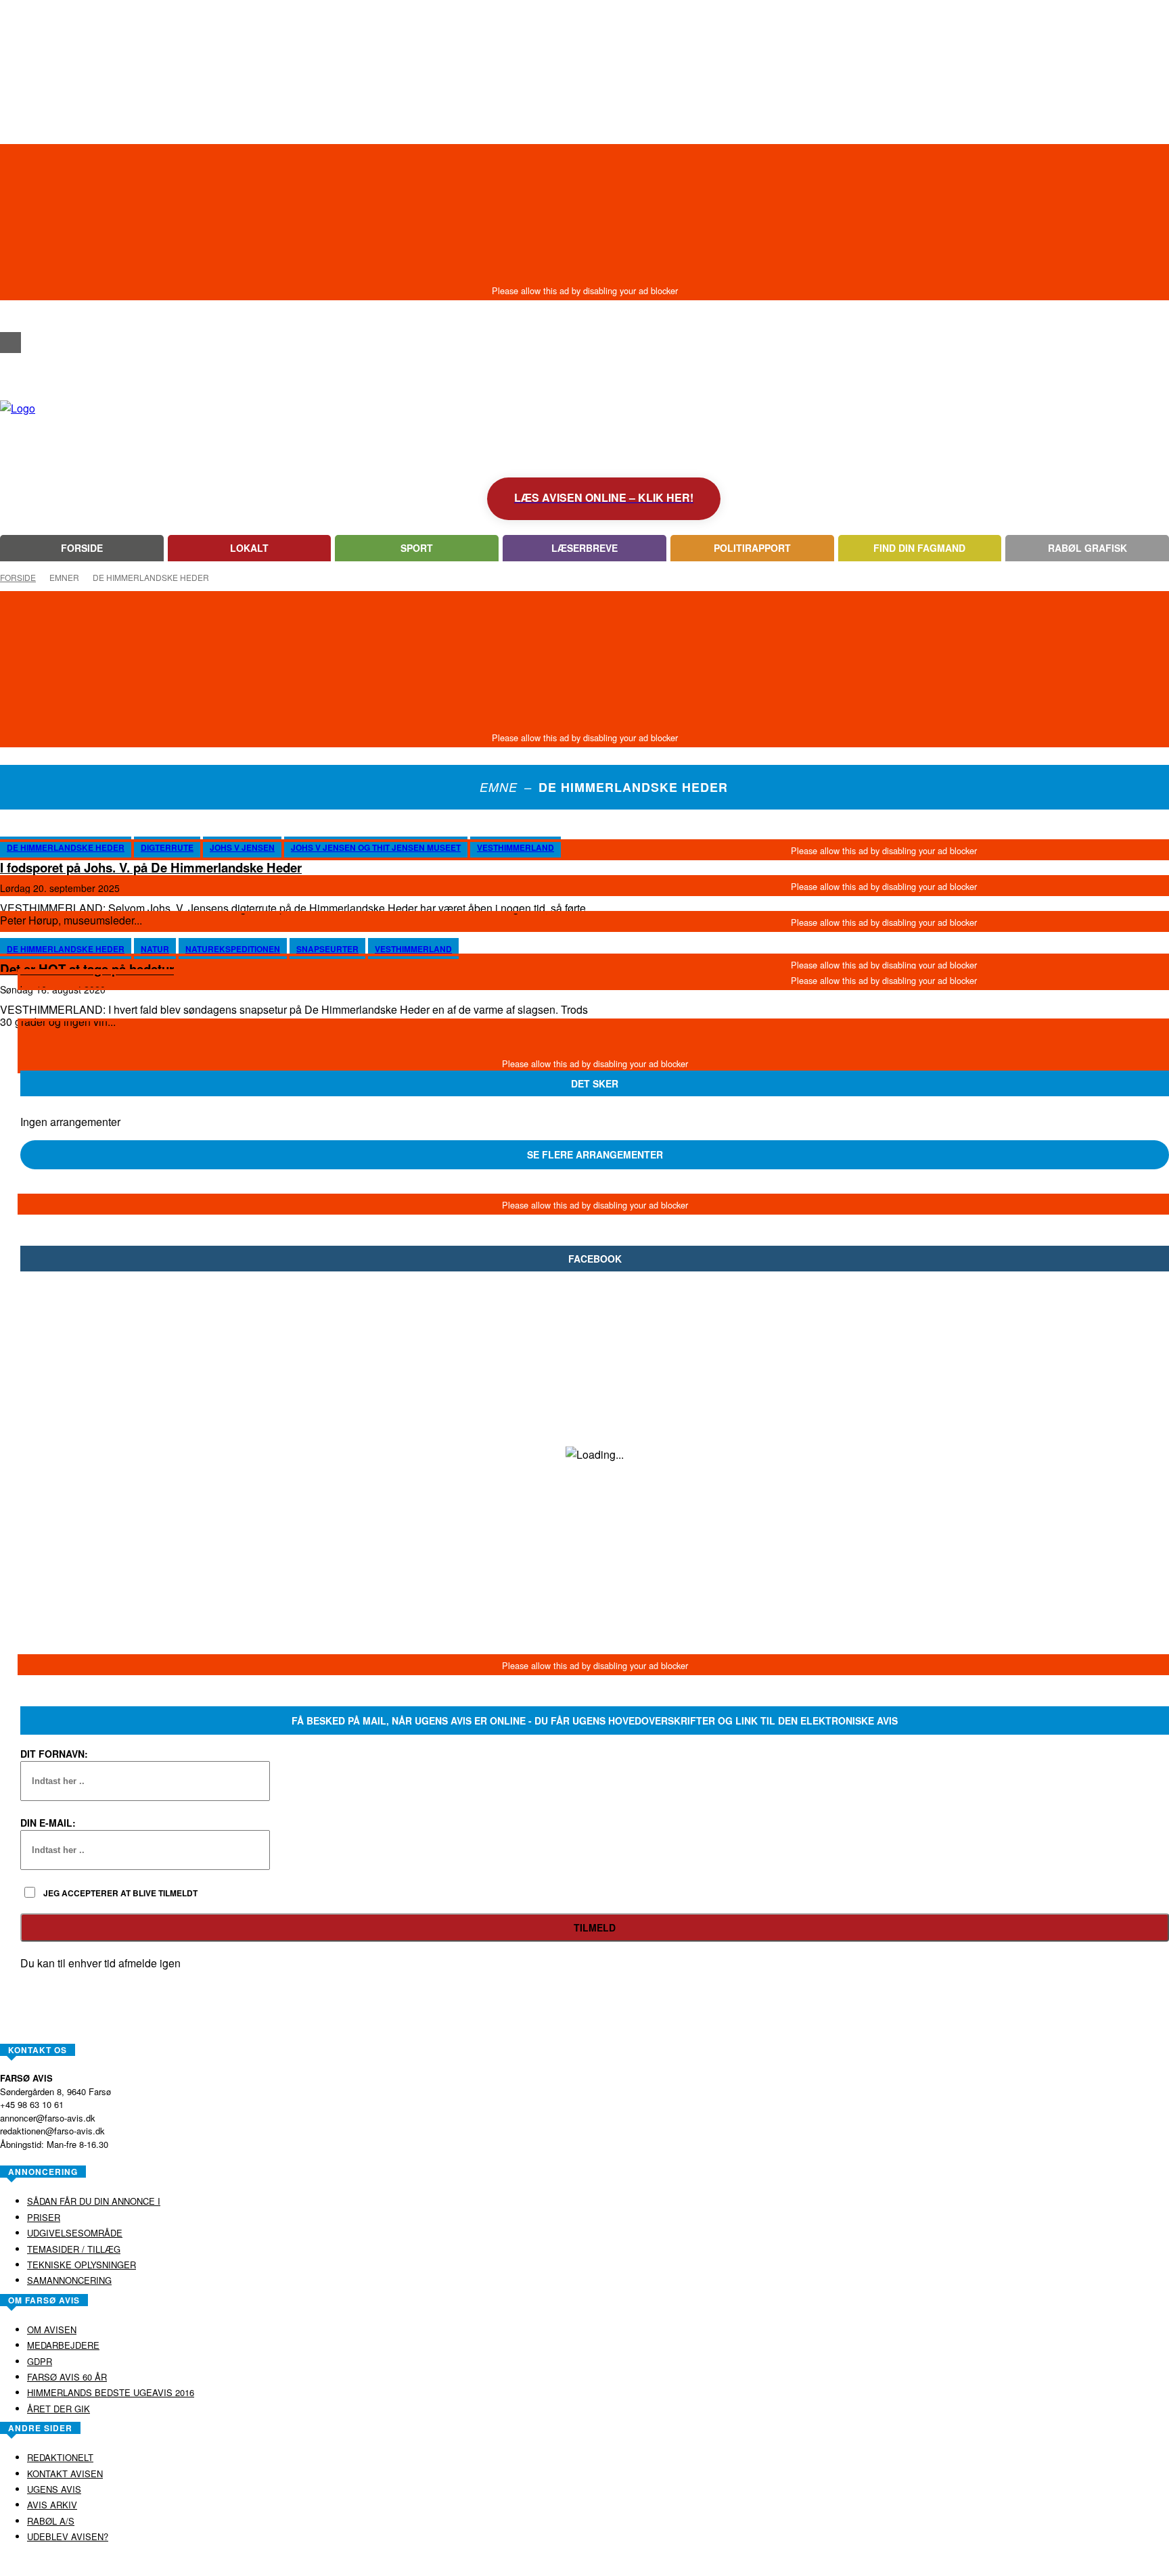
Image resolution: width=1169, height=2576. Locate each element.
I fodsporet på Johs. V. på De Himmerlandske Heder (151, 867)
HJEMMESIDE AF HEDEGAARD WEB (637, 2565)
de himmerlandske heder (66, 847)
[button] (10, 318)
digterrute (167, 847)
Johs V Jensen (242, 847)
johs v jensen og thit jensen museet (376, 847)
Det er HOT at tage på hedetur (87, 969)
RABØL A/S (542, 2565)
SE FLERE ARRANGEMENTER (595, 1154)
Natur (155, 949)
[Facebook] (10, 343)
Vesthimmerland (515, 847)
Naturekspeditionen (233, 949)
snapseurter (327, 949)
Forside (18, 577)
